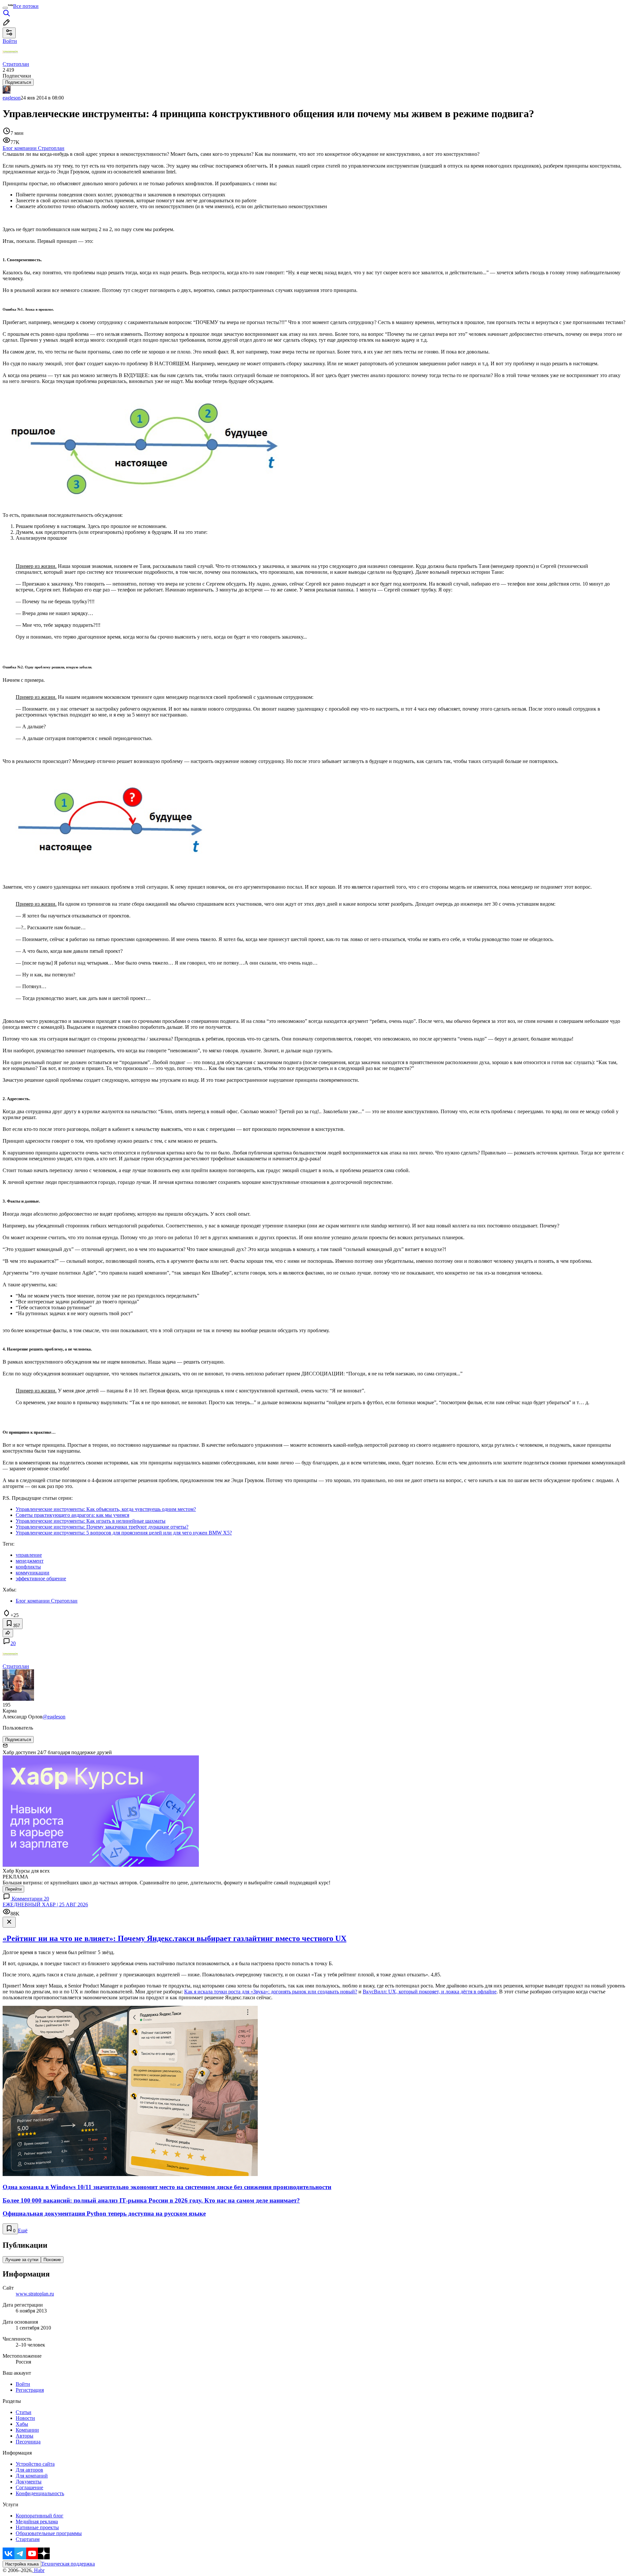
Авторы (25, 2436)
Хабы (22, 2424)
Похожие (52, 2260)
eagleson (12, 98)
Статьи (24, 2412)
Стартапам (28, 2539)
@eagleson (54, 1717)
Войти (23, 2384)
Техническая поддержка (68, 2564)
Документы (29, 2482)
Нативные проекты (37, 2527)
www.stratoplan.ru (35, 2294)
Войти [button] (10, 41)
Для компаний (32, 2476)
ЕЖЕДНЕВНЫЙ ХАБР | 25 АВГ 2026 (45, 1905)
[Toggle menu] (5, 8)
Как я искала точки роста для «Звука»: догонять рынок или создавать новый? (271, 1992)
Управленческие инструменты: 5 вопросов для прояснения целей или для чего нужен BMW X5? (124, 1533)
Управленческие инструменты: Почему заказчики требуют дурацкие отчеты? (102, 1527)
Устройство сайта (35, 2464)
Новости (25, 2418)
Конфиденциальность (40, 2493)
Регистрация (30, 2390)
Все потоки (26, 6)
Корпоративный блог (40, 2516)
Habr (39, 2570)
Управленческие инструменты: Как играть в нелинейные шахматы (91, 1521)
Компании (27, 2430)
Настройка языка (22, 2564)
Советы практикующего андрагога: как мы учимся (72, 1515)
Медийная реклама (37, 2522)
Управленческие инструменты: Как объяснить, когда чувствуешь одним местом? (106, 1509)
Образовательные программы (49, 2533)
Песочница (28, 2442)
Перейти (13, 1889)
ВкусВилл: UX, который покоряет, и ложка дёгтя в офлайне (430, 1992)
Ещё (23, 2231)
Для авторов (29, 2470)
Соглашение (29, 2487)
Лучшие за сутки (22, 2260)
